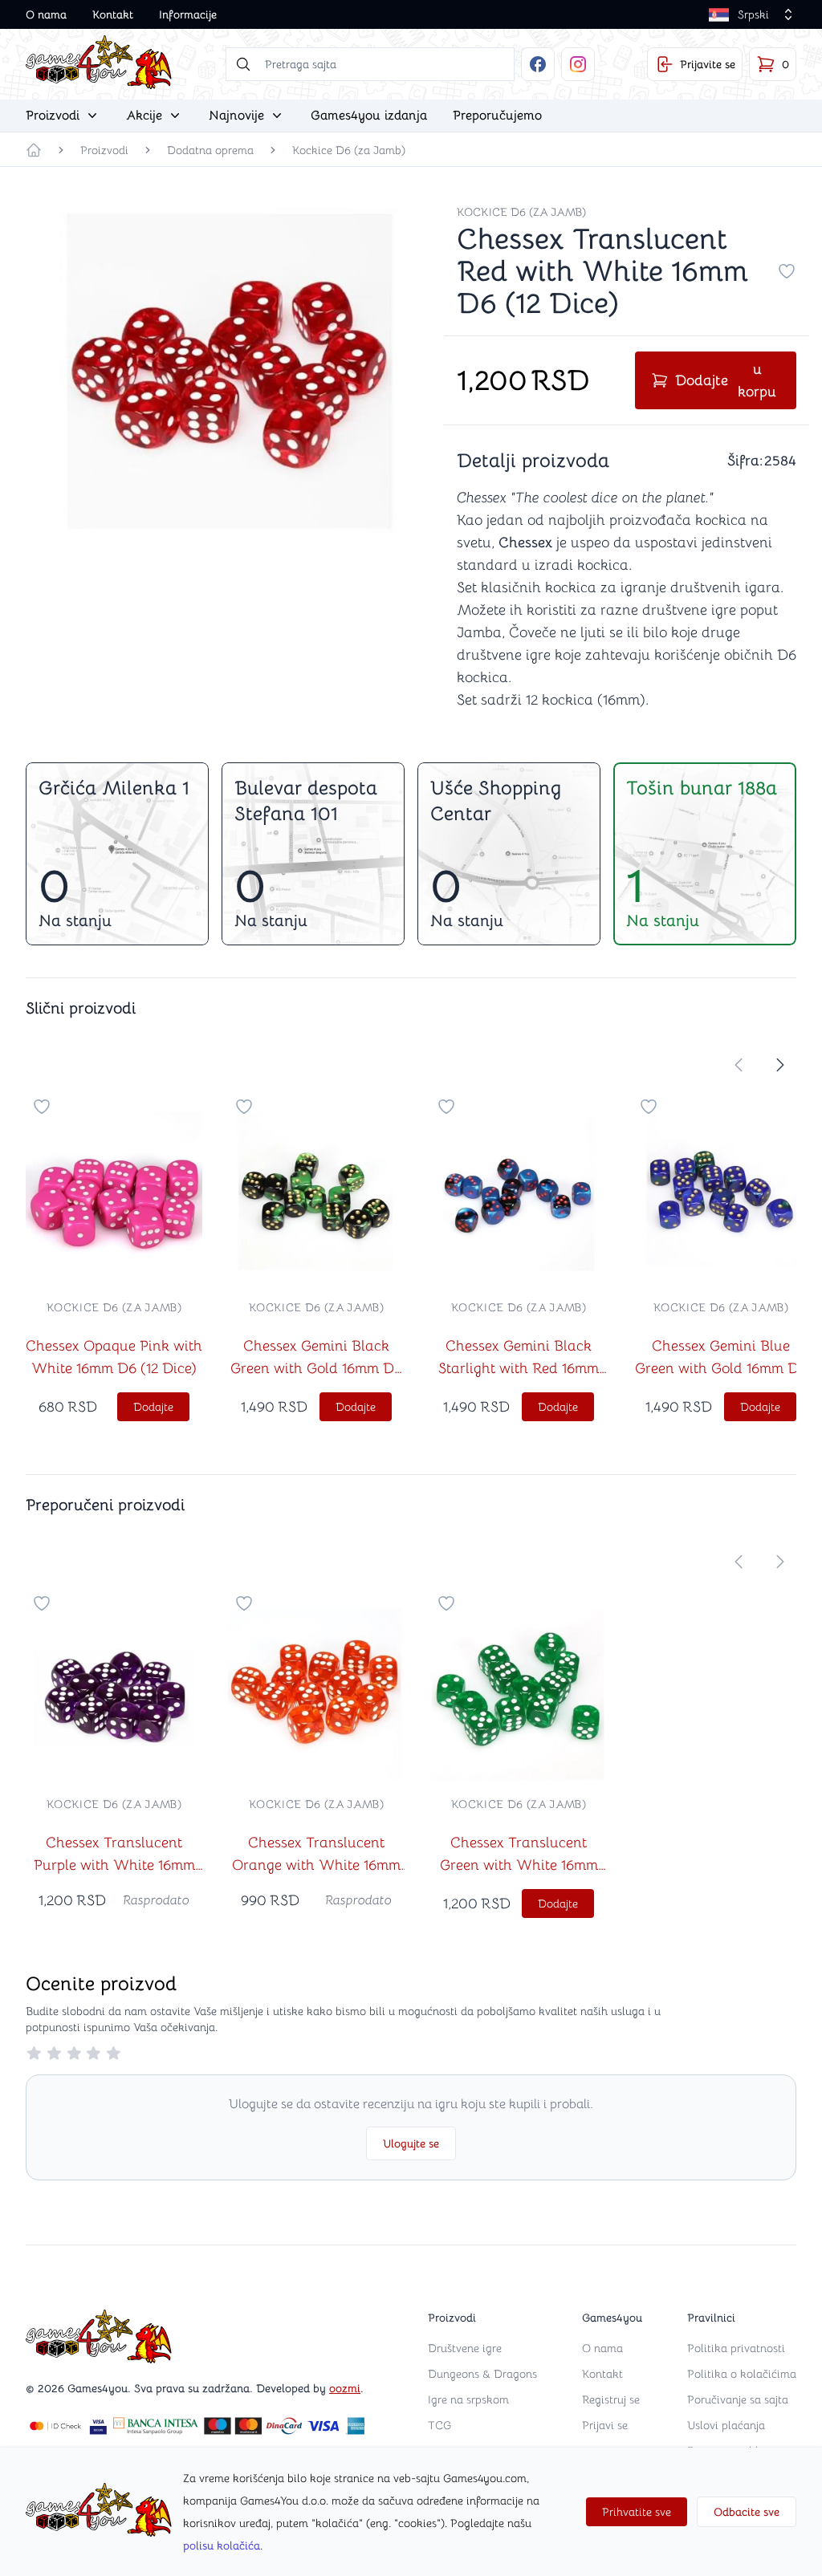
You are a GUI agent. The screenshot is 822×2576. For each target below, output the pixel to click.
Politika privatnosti (736, 2348)
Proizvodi (104, 150)
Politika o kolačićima (742, 2374)
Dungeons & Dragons (482, 2374)
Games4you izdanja (369, 116)
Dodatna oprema (210, 150)
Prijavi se (605, 2425)
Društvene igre (465, 2348)
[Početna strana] (34, 150)
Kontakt (113, 14)
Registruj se (611, 2399)
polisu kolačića (222, 2546)
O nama (46, 14)
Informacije (188, 14)
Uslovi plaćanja (726, 2425)
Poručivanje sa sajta (738, 2399)
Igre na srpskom (468, 2399)
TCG (439, 2425)
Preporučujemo (497, 116)
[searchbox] (370, 64)
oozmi (345, 2388)
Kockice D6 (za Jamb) (349, 150)
